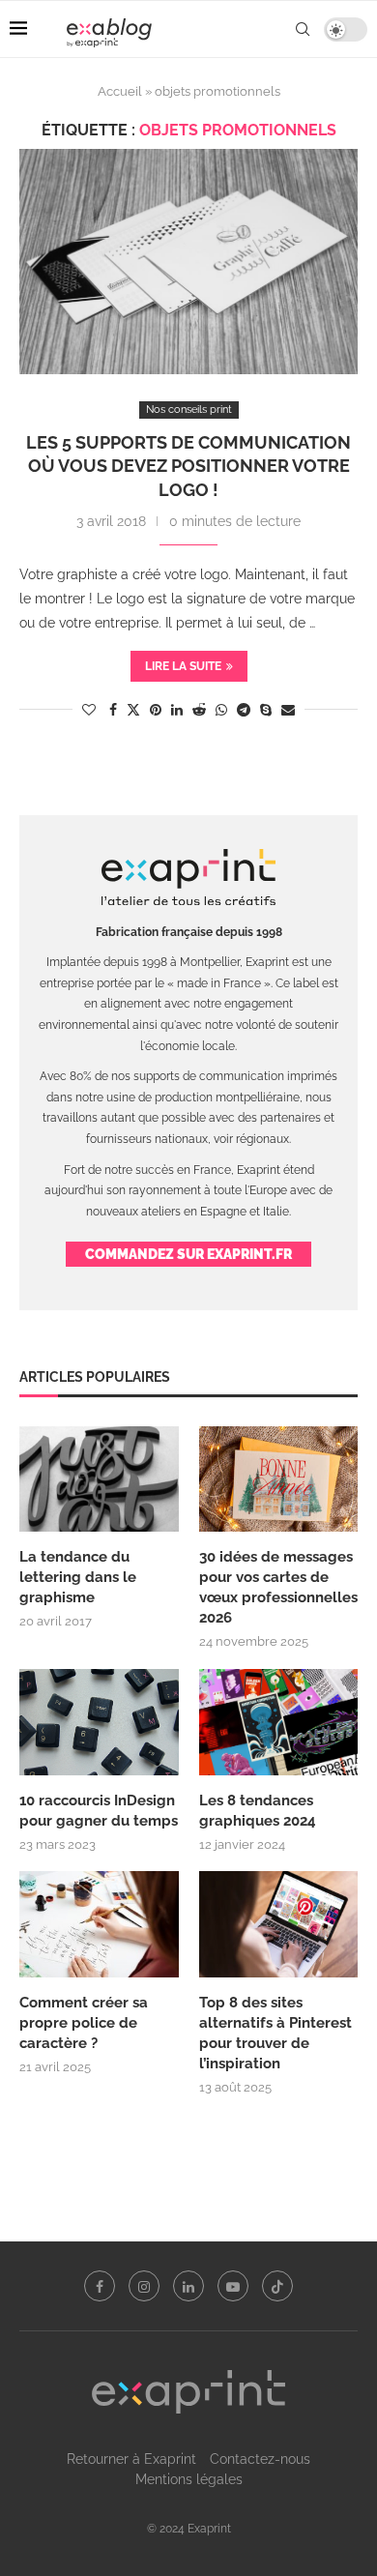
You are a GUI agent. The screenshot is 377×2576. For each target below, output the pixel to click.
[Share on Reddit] (199, 710)
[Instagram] (144, 2286)
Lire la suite (183, 666)
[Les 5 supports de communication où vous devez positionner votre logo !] (188, 262)
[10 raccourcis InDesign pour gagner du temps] (99, 1722)
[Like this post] (89, 710)
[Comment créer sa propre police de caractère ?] (99, 1924)
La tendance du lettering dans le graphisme (78, 1577)
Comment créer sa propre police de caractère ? (84, 2023)
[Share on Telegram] (244, 710)
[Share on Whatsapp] (221, 710)
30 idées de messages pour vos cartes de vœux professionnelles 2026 (278, 1587)
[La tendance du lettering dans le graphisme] (99, 1479)
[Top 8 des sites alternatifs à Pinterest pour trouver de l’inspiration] (279, 1924)
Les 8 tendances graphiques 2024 (258, 1811)
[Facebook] (100, 2286)
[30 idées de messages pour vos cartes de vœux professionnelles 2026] (279, 1479)
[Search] (303, 29)
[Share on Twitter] (133, 709)
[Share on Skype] (266, 710)
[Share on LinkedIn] (177, 710)
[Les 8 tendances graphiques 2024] (279, 1722)
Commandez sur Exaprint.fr (188, 1254)
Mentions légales (189, 2479)
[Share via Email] (288, 710)
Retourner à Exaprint (131, 2459)
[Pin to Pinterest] (156, 710)
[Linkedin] (188, 2286)
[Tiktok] (277, 2286)
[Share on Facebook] (113, 710)
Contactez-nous (260, 2459)
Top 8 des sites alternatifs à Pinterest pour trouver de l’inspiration (275, 2033)
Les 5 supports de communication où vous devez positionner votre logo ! (188, 466)
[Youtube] (233, 2286)
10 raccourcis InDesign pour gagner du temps (99, 1811)
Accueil (120, 91)
